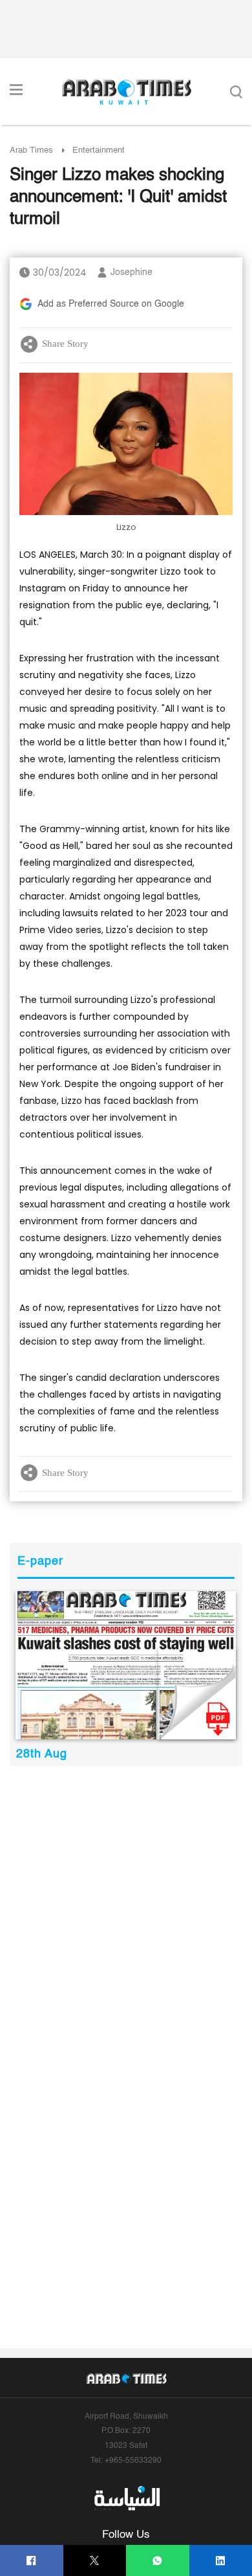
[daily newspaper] (126, 1665)
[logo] (126, 92)
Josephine (131, 272)
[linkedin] (221, 2561)
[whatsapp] (157, 2561)
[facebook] (31, 2561)
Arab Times (31, 150)
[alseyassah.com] (126, 2498)
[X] (95, 2561)
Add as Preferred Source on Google (111, 304)
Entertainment (99, 150)
